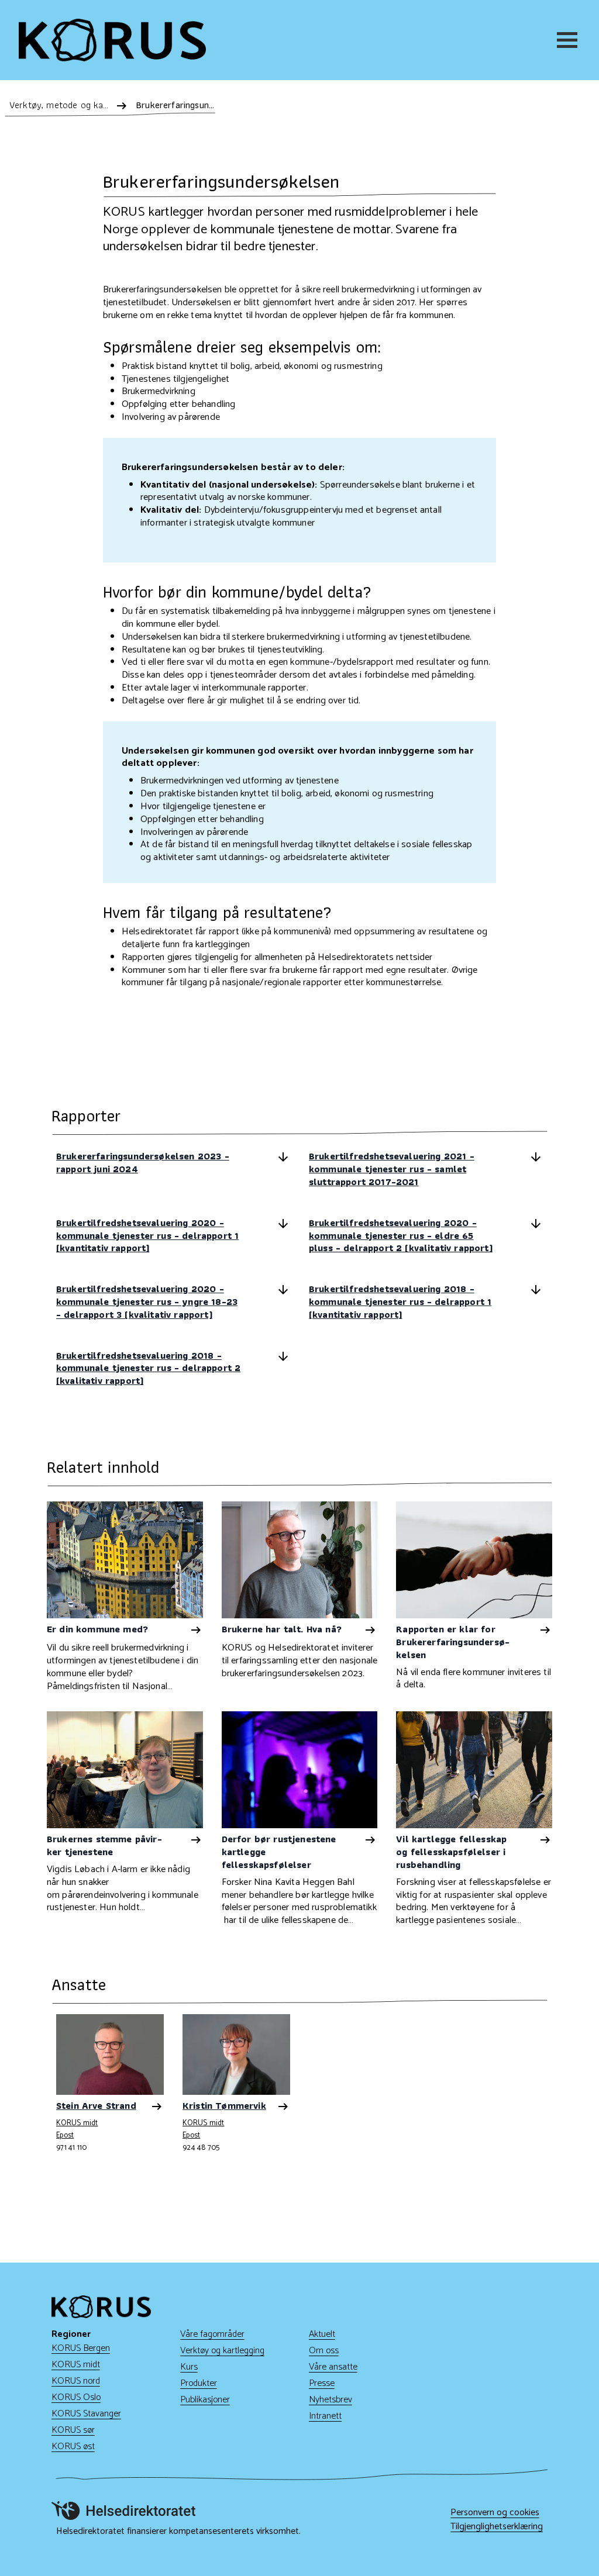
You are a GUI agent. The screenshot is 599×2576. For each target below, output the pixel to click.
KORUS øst (73, 2446)
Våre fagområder (212, 2334)
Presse (322, 2383)
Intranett (325, 2416)
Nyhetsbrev (331, 2400)
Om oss (324, 2351)
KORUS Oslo (76, 2397)
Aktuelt (322, 2334)
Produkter (199, 2383)
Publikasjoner (205, 2400)
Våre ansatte (333, 2367)
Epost (65, 2135)
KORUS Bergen (81, 2348)
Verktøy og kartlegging (222, 2351)
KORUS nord (76, 2381)
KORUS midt (77, 2124)
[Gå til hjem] (112, 40)
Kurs (189, 2367)
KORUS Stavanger (86, 2414)
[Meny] (569, 40)
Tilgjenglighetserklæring (497, 2527)
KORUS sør (73, 2430)
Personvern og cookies (495, 2513)
